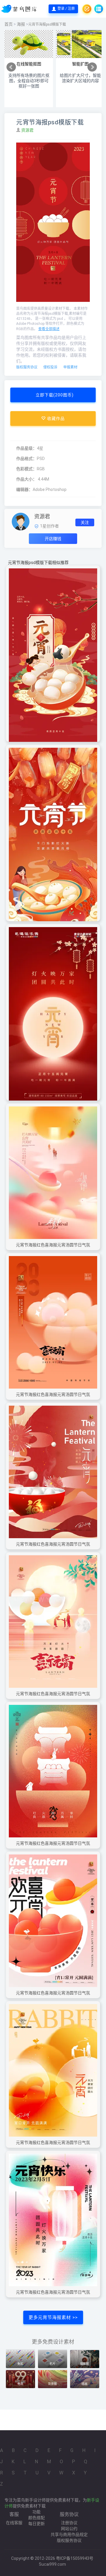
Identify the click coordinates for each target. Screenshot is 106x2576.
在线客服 (14, 2523)
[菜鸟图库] (20, 9)
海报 (21, 24)
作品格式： (26, 459)
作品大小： (26, 479)
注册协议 (69, 2523)
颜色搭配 (37, 2518)
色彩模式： (26, 469)
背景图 (52, 2384)
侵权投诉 (50, 367)
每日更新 (37, 2524)
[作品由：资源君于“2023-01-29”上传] (21, 521)
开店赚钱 (53, 539)
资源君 (28, 130)
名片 (52, 2364)
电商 (20, 2384)
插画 (85, 2384)
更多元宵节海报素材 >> (53, 2317)
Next (92, 67)
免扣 (20, 2364)
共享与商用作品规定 (69, 2534)
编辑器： (24, 489)
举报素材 (70, 367)
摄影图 (85, 2364)
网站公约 (69, 2529)
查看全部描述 (49, 329)
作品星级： (26, 448)
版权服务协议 (27, 367)
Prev (11, 67)
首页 (9, 24)
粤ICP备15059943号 (75, 2558)
